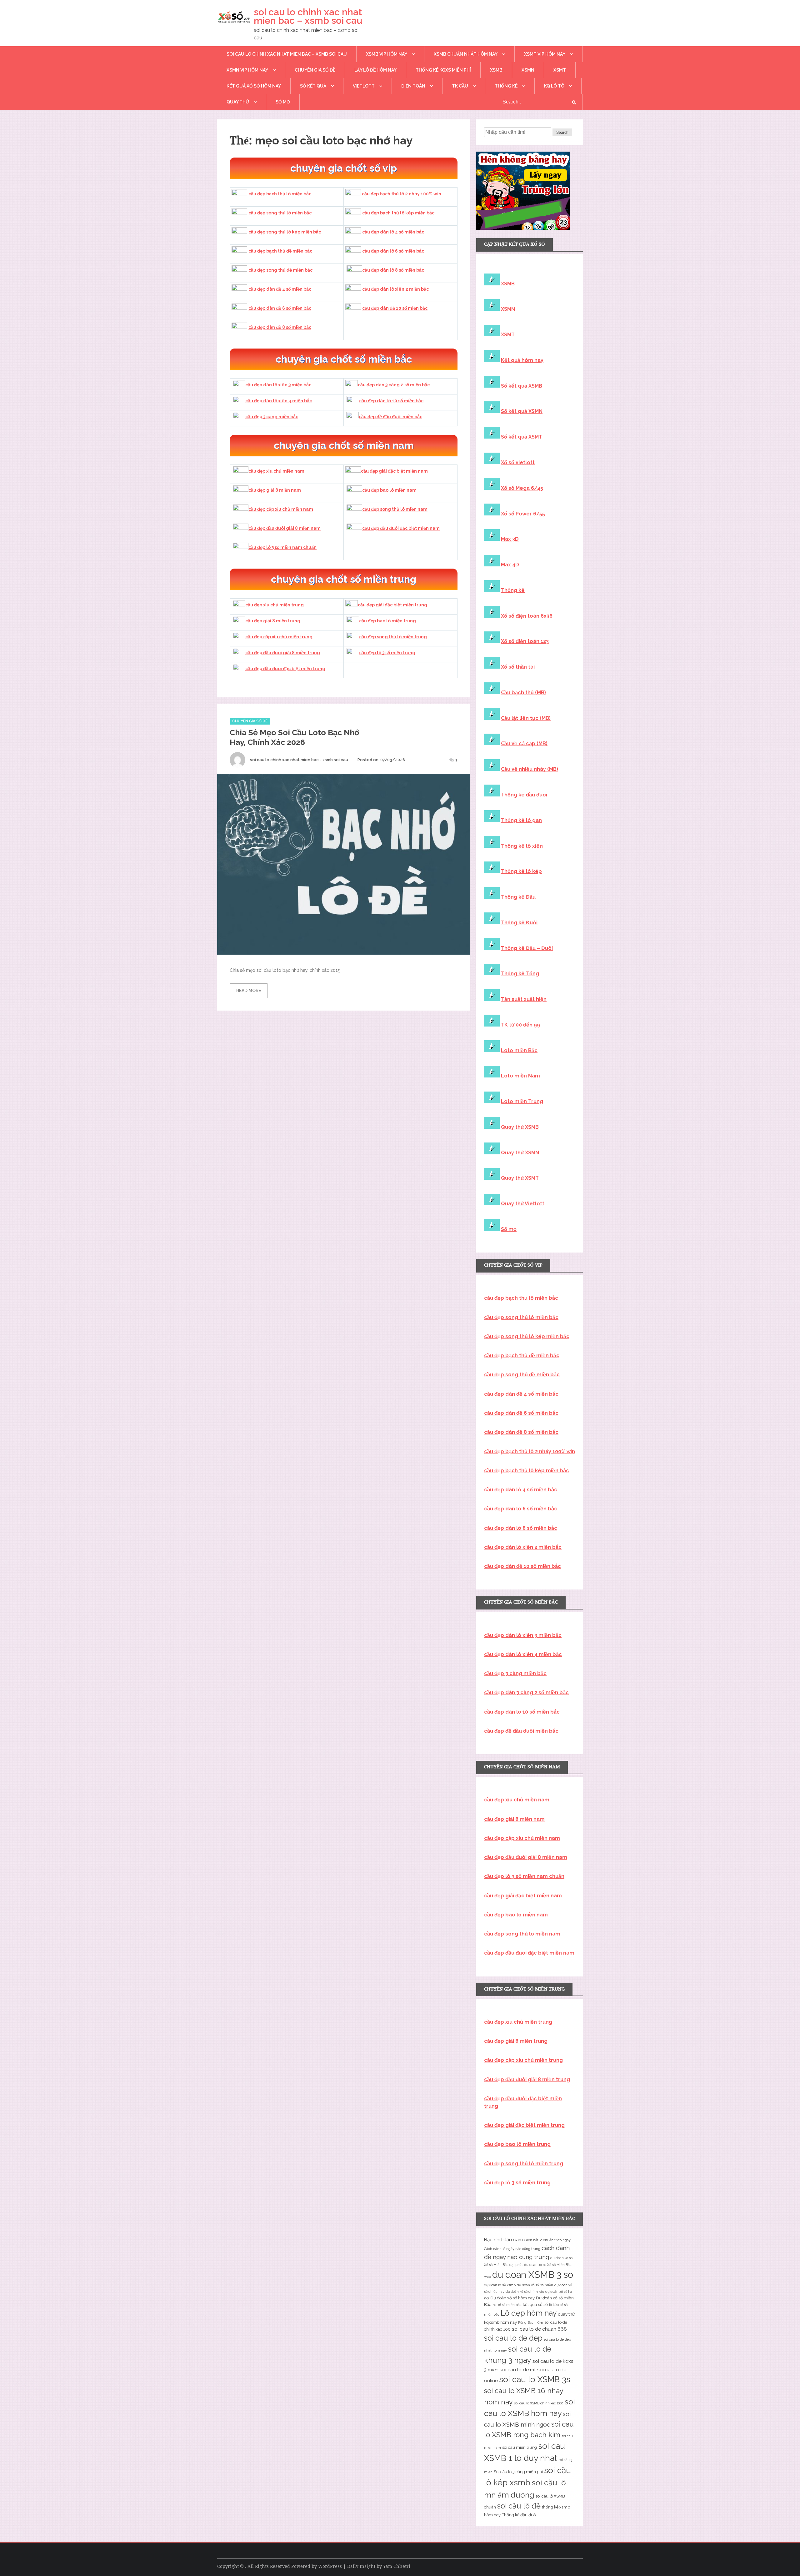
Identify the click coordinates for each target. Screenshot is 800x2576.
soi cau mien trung (520, 2447)
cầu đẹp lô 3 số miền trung (387, 653)
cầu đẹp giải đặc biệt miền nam (394, 471)
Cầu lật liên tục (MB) (526, 718)
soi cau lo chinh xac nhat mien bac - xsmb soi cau (299, 760)
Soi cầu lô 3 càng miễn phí (518, 2472)
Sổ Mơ (283, 102)
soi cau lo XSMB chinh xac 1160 (539, 2403)
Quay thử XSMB (520, 1127)
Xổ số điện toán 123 (525, 641)
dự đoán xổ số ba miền (535, 2285)
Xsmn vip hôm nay (247, 70)
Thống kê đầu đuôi (524, 795)
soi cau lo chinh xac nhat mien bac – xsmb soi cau (308, 16)
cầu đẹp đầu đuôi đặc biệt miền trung (285, 669)
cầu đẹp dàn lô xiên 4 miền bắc (279, 401)
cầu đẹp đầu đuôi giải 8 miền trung (283, 653)
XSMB (496, 70)
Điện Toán (413, 86)
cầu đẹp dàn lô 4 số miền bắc (393, 232)
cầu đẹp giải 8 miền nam (275, 490)
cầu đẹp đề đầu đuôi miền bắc (390, 417)
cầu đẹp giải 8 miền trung (273, 621)
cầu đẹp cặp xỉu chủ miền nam (281, 509)
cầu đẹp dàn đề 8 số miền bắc (280, 327)
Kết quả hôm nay (522, 360)
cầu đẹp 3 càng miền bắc (272, 417)
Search (562, 133)
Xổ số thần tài (518, 667)
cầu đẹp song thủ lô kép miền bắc (285, 232)
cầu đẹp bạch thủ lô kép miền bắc (398, 213)
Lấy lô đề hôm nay (375, 70)
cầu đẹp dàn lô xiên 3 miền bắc (278, 385)
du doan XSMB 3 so (533, 2275)
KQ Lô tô (554, 86)
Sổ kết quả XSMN (522, 411)
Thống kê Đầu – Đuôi (527, 948)
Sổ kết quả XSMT (522, 437)
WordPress (330, 2566)
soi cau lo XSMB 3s (535, 2379)
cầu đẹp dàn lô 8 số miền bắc (393, 270)
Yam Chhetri (397, 2566)
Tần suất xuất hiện (524, 999)
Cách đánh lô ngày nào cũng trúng (512, 2249)
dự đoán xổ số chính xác (525, 2292)
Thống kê (506, 86)
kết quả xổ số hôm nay (254, 86)
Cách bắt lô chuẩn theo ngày (547, 2240)
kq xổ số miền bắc (507, 2305)
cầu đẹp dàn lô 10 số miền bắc (391, 401)
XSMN (528, 70)
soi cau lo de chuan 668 (539, 2329)
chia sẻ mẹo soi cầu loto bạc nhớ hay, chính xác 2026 (294, 737)
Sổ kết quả (313, 86)
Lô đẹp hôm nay (529, 2313)
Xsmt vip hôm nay (545, 54)
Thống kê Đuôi (519, 923)
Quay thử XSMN (520, 1153)
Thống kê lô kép (521, 871)
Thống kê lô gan (521, 820)
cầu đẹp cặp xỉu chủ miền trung (279, 637)
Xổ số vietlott (518, 462)
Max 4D (510, 565)
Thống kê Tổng (520, 974)
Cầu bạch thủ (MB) (523, 693)
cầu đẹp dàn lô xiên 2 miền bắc (395, 289)
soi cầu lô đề (519, 2506)
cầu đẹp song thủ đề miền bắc (280, 270)
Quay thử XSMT (520, 1178)
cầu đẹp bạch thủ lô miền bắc (280, 194)
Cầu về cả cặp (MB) (524, 743)
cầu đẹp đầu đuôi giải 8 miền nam (285, 528)
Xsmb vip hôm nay (387, 54)
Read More (249, 991)
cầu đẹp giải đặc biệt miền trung (392, 605)
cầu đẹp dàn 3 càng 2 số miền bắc (394, 385)
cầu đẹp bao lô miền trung (387, 621)
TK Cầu (460, 86)
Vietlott (364, 86)
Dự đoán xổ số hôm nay (512, 2298)
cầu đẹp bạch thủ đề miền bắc (280, 251)
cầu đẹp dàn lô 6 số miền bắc (393, 251)
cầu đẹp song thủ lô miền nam (395, 509)
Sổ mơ (509, 1229)
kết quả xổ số (535, 2305)
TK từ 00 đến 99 (520, 1025)
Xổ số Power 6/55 (523, 514)
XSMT (560, 70)
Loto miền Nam (520, 1076)
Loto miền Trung (522, 1101)
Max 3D (510, 539)
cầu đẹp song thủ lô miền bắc (280, 213)
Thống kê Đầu (518, 897)
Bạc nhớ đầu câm (503, 2240)
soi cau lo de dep (513, 2338)
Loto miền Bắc (519, 1050)
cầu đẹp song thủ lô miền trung (393, 637)
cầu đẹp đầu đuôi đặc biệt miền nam (401, 528)
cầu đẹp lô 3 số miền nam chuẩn (282, 547)
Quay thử (238, 102)
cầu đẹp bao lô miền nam (389, 490)
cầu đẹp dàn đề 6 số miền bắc (280, 308)
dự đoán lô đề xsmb (500, 2285)
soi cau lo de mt (518, 2370)
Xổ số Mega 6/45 (522, 488)
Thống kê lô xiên (522, 846)
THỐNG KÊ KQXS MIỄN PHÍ (443, 70)
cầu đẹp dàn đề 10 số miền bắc (395, 308)
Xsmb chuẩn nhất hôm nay (466, 54)
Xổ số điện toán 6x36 (527, 616)
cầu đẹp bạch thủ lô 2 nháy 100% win (402, 194)
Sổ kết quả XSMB (522, 386)
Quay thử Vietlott (523, 1204)
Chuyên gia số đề (315, 70)
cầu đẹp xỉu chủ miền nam (276, 471)
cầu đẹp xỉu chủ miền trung (275, 605)
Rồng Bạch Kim (531, 2322)
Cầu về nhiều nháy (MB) (530, 769)
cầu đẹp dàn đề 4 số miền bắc (280, 289)
